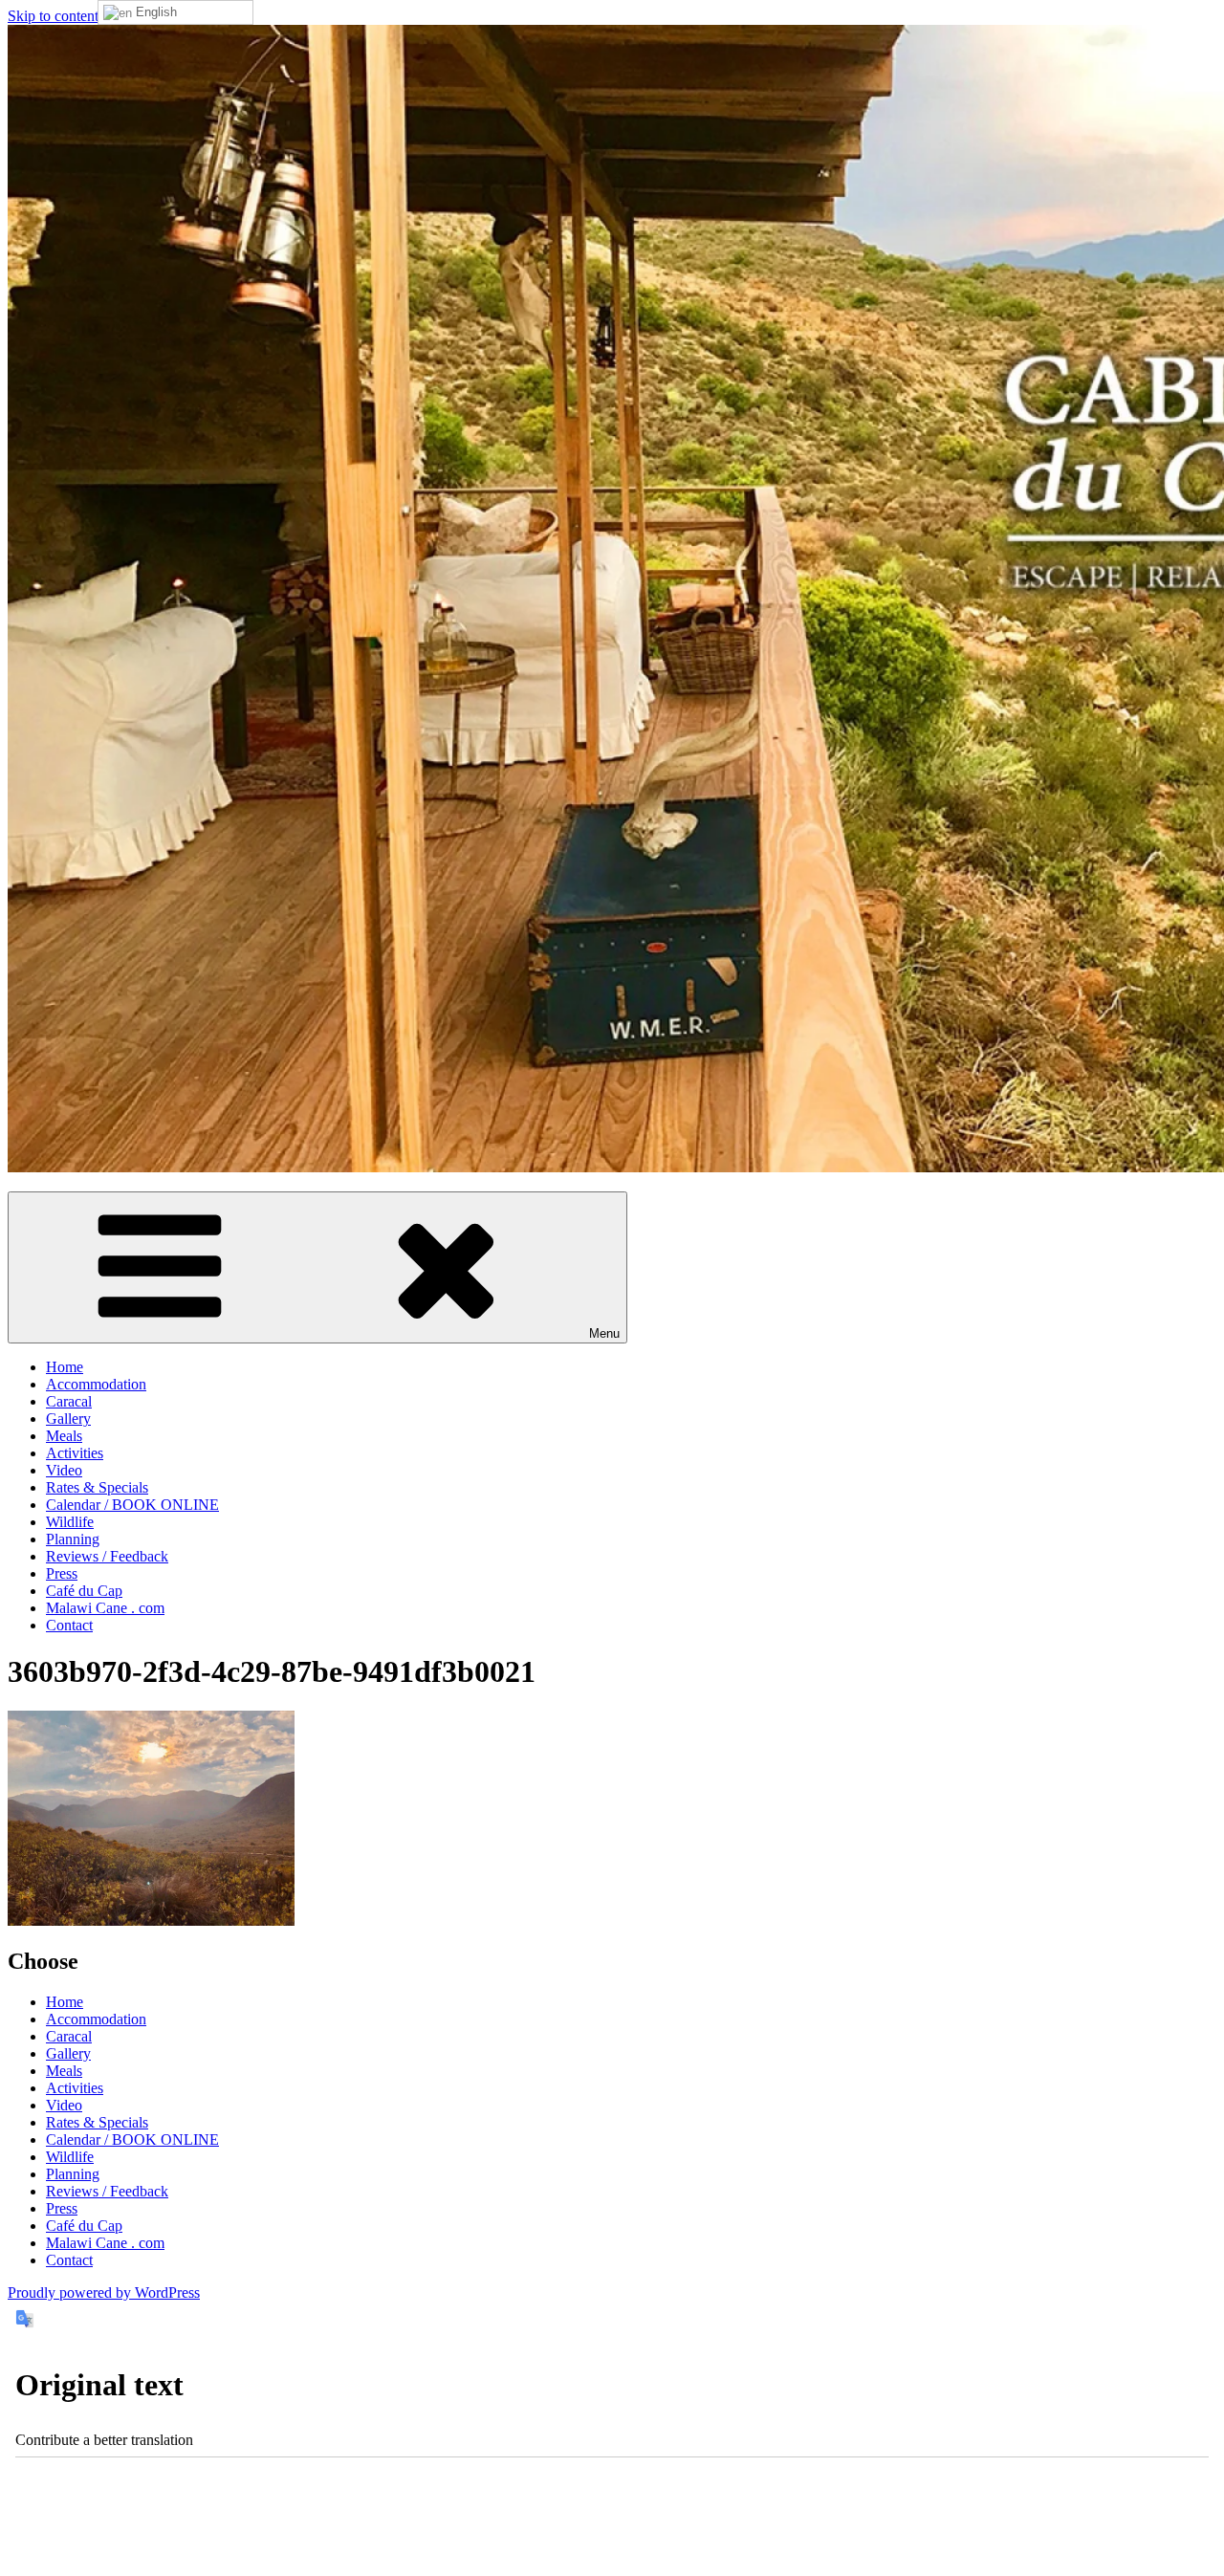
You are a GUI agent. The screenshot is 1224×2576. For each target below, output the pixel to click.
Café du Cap (84, 1591)
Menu (604, 1333)
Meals (64, 1436)
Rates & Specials (97, 1487)
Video (64, 1470)
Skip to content (53, 16)
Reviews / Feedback (107, 1556)
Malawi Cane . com (105, 1608)
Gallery (68, 1419)
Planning (73, 1539)
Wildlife (70, 1522)
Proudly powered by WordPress (104, 2292)
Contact (69, 1625)
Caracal (69, 1401)
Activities (75, 1453)
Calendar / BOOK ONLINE (132, 1505)
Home (65, 1367)
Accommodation (96, 1384)
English (154, 12)
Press (62, 1573)
